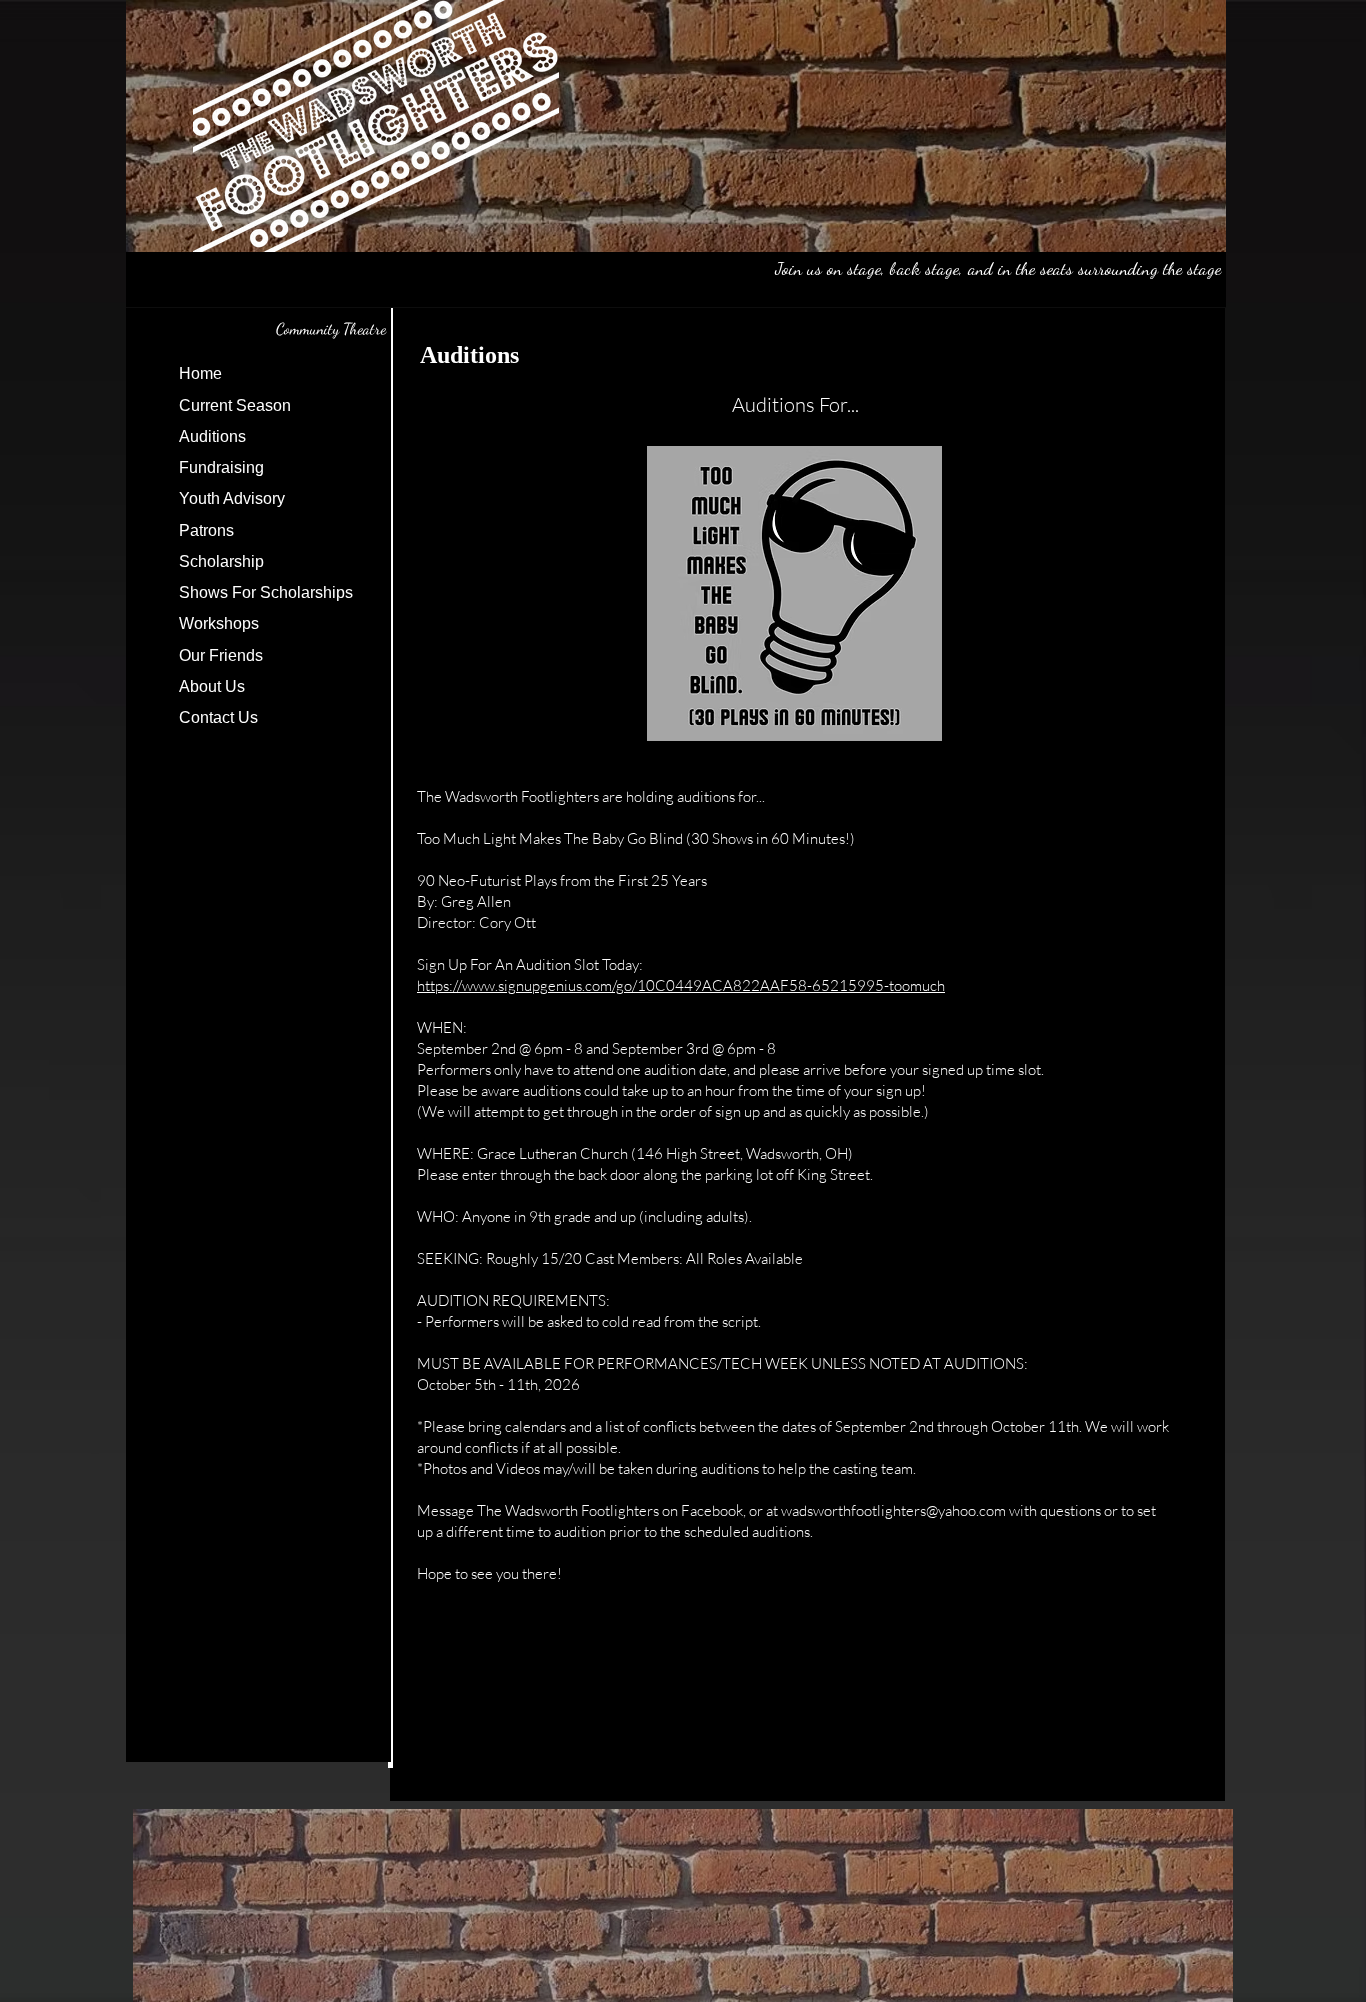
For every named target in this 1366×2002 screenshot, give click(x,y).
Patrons (206, 530)
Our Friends (221, 655)
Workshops (219, 623)
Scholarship (221, 561)
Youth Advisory (232, 498)
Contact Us (218, 717)
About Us (212, 686)
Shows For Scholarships (266, 592)
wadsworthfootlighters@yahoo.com (893, 1510)
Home (200, 373)
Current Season (235, 405)
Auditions (212, 436)
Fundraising (221, 467)
